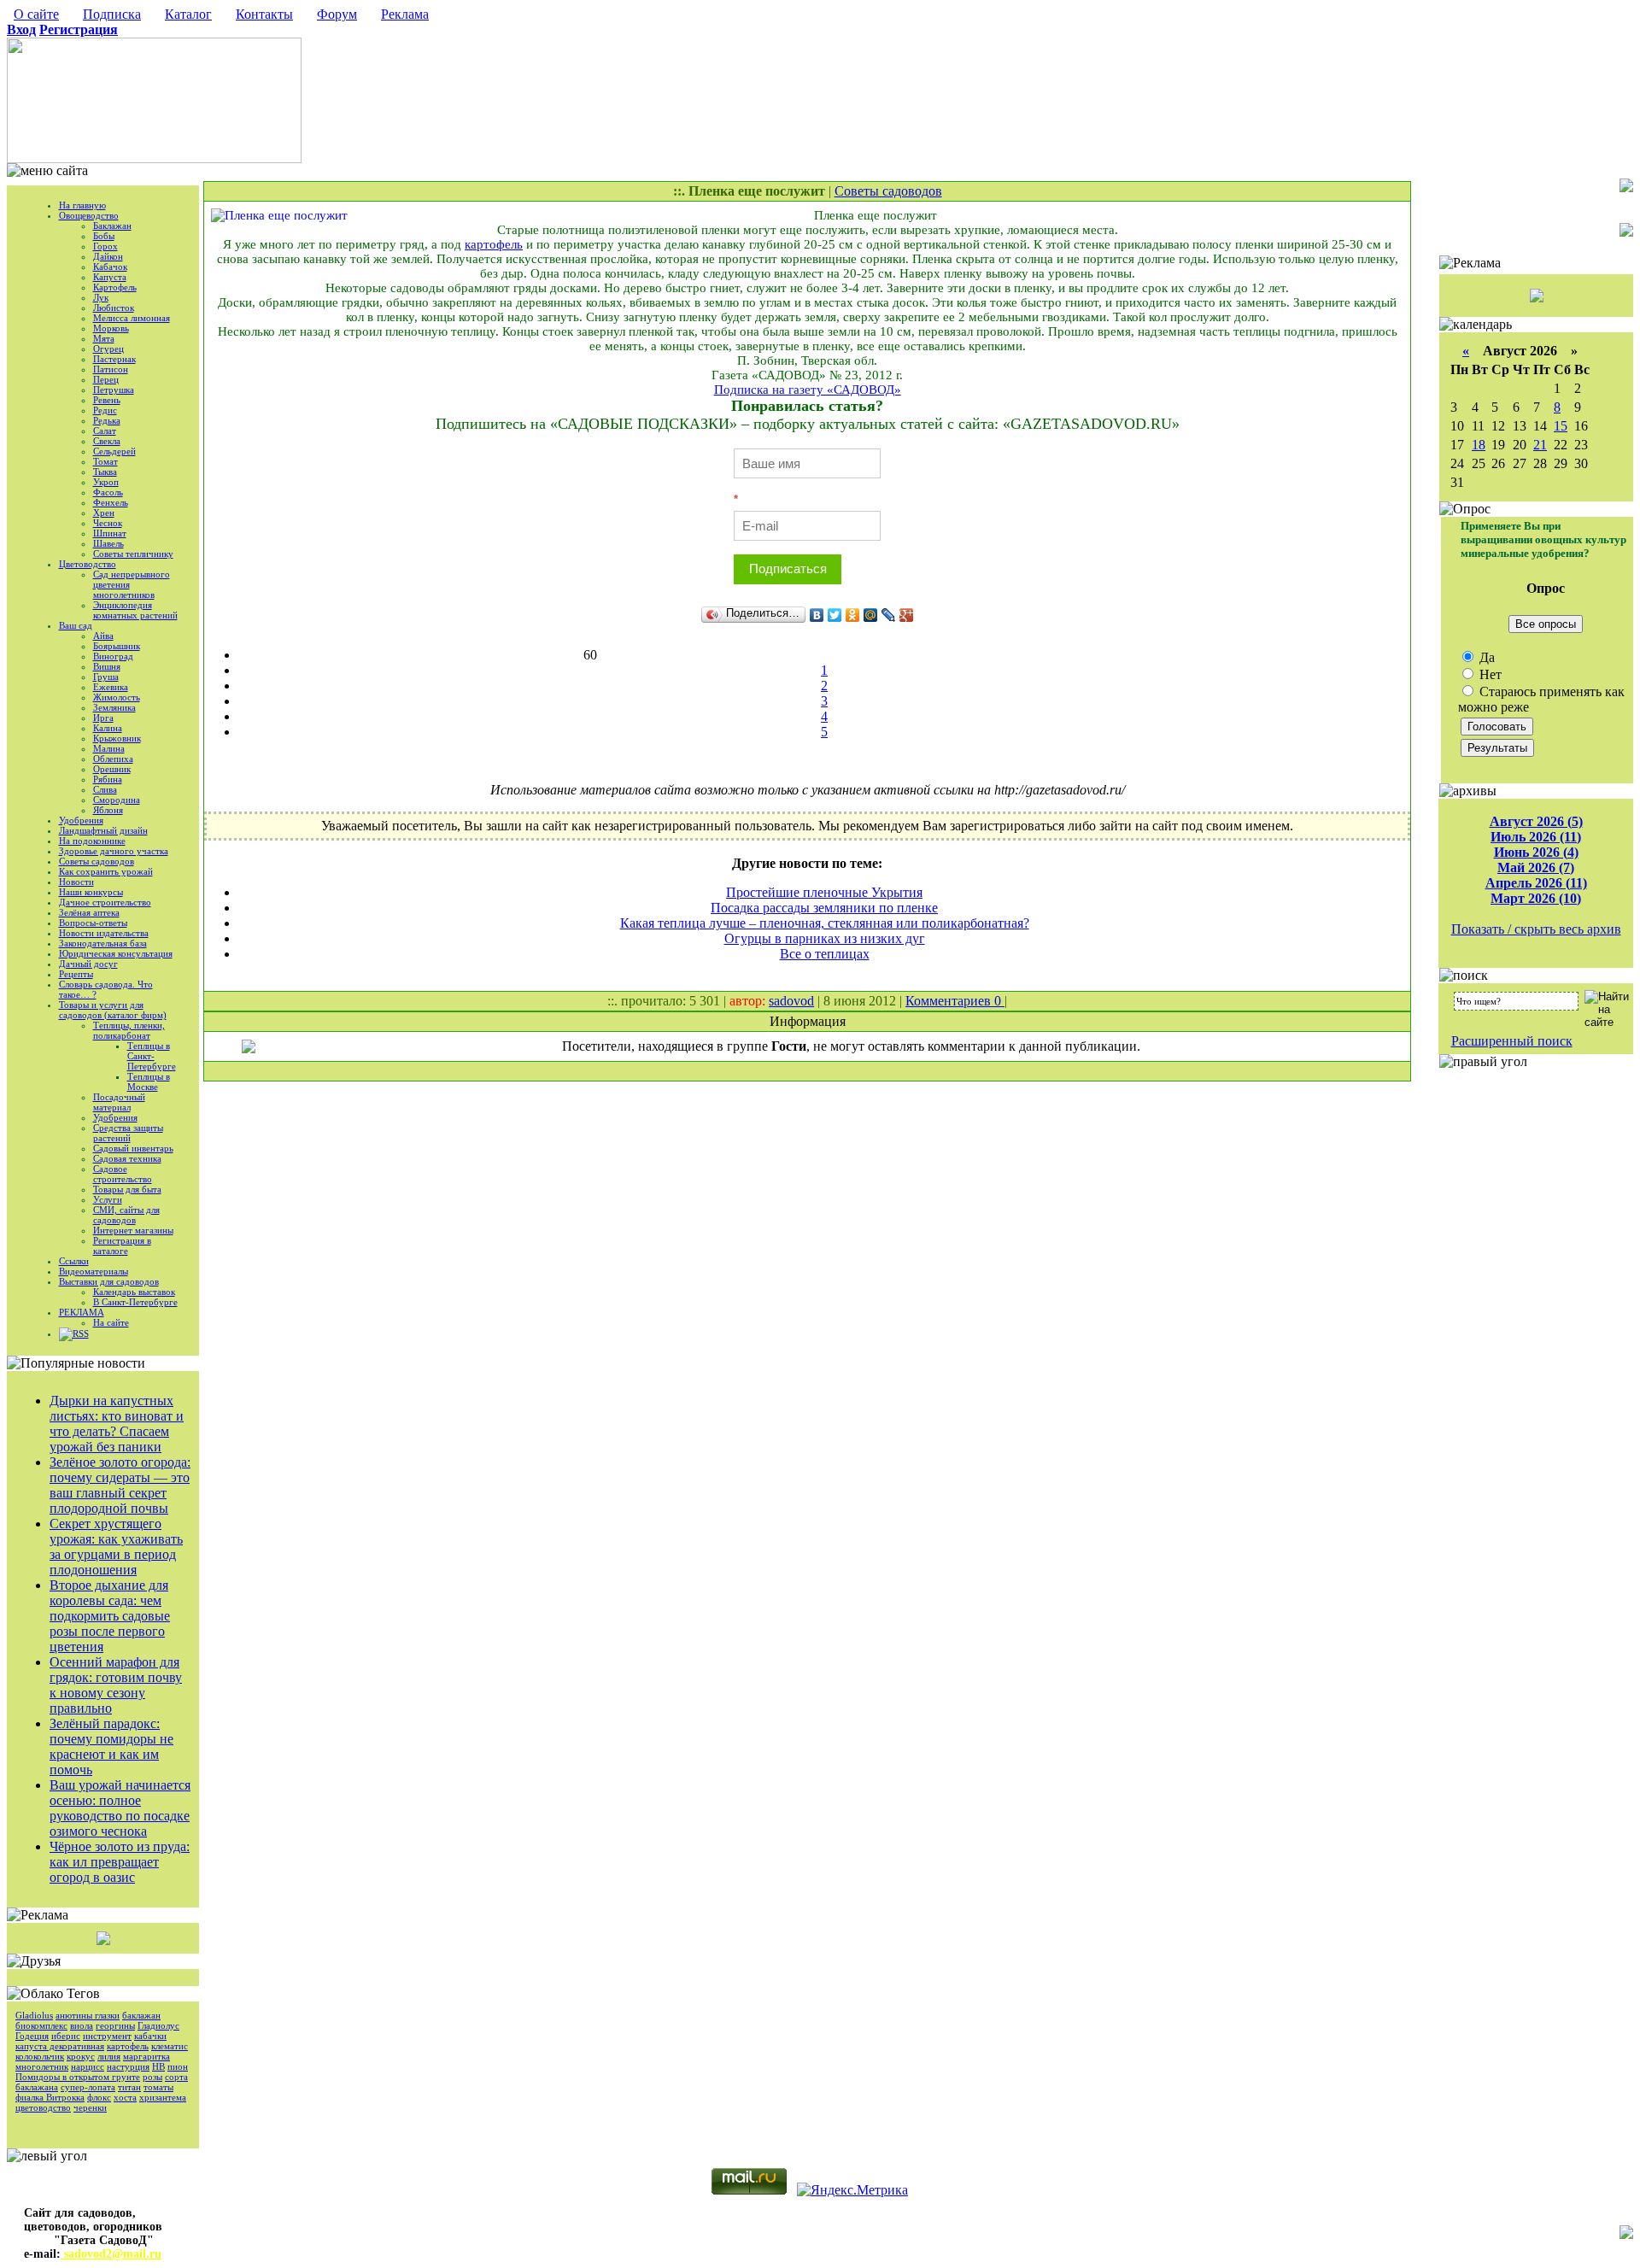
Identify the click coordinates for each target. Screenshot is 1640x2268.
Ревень (107, 400)
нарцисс (88, 2066)
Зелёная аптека (89, 912)
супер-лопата (88, 2087)
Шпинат (110, 533)
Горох (105, 246)
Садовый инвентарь (133, 1148)
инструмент (107, 2036)
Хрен (104, 513)
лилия (109, 2056)
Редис (105, 410)
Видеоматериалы (94, 1271)
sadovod (791, 1001)
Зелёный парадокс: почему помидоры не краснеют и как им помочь (111, 1746)
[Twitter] (835, 615)
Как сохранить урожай (106, 871)
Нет (1489, 674)
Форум (337, 14)
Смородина (117, 800)
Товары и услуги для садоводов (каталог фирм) (113, 1010)
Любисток (114, 308)
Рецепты (76, 974)
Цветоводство (88, 564)
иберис (66, 2036)
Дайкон (108, 256)
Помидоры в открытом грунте (78, 2077)
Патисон (111, 369)
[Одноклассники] (853, 615)
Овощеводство (89, 215)
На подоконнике (92, 841)
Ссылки (74, 1261)
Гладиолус (158, 2025)
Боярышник (117, 646)
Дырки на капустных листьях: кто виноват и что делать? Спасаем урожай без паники (117, 1424)
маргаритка (146, 2056)
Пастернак (114, 359)
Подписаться (788, 568)
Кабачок (110, 267)
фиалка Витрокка (50, 2097)
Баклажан (112, 226)
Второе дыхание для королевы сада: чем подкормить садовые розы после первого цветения (110, 1616)
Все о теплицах (825, 954)
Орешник (112, 769)
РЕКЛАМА (82, 1312)
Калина (108, 728)
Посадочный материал (119, 1102)
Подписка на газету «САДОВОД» (808, 390)
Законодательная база (103, 943)
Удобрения (81, 820)
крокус (81, 2056)
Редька (107, 420)
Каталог (188, 14)
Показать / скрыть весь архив (1536, 929)
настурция (128, 2066)
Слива (105, 789)
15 (1561, 426)
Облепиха (113, 759)
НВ (158, 2066)
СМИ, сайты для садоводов (126, 1215)
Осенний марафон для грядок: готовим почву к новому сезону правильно (116, 1685)
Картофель (115, 287)
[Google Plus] (907, 615)
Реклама (405, 14)
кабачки (150, 2036)
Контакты (264, 14)
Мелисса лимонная (132, 318)
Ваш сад (76, 625)
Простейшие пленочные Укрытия (824, 892)
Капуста (110, 277)
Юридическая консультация (116, 953)
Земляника (114, 707)
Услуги (108, 1199)
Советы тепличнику (133, 554)
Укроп (106, 482)
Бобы (104, 236)
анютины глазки (88, 2015)
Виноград (113, 656)
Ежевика (111, 687)
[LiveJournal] (889, 615)
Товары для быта (127, 1189)
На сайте (111, 1322)
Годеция (32, 2036)
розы (152, 2077)
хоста (125, 2097)
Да (1485, 657)
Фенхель (111, 502)
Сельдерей (114, 451)
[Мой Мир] (871, 615)
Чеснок (108, 523)
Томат (105, 461)
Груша (106, 677)
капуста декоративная (60, 2046)
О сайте (36, 14)
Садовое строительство (123, 1174)
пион (178, 2066)
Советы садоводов (97, 861)
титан (129, 2087)
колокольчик (40, 2056)
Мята (104, 338)
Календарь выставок (134, 1292)
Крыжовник (117, 738)
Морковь (111, 328)
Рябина (108, 779)
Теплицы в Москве (149, 1081)
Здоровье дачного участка (114, 851)
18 (1479, 445)
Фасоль (108, 492)
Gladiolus (34, 2015)
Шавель (108, 543)
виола (82, 2025)
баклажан (141, 2015)
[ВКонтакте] (817, 615)
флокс (99, 2097)
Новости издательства (104, 933)
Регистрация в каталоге (122, 1245)
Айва (103, 636)
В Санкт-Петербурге (135, 1302)
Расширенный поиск (1512, 1041)
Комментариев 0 (955, 1001)
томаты (158, 2087)
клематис (170, 2046)
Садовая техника (127, 1158)
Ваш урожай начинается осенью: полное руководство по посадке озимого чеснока (120, 1808)
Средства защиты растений (128, 1133)
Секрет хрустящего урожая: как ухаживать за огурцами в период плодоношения (116, 1547)
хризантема (163, 2097)
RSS (81, 1333)
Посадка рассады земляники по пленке (824, 908)
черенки (90, 2107)
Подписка (112, 14)
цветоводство (43, 2107)
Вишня (107, 666)
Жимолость (117, 697)
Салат (105, 431)
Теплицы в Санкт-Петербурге (152, 1056)
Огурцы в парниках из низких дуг (825, 938)
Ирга (103, 718)
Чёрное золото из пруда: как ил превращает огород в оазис (120, 1862)
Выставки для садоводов (109, 1281)
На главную (82, 205)
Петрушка (114, 390)
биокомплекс (41, 2025)
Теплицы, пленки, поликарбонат (129, 1030)
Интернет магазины (133, 1230)
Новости (76, 882)
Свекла (107, 441)
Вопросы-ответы (93, 923)
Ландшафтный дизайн (103, 830)
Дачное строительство (105, 902)
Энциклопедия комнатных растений (135, 610)
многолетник (42, 2066)
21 (1540, 445)
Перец (106, 379)
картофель (128, 2046)
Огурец (108, 349)
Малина (109, 748)
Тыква (105, 472)
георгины (115, 2025)
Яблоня (108, 810)
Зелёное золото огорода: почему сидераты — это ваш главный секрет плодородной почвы (120, 1485)
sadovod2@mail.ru (111, 2254)
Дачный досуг (88, 964)
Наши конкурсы (91, 892)
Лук (101, 297)
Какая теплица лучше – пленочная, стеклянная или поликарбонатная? (825, 923)
